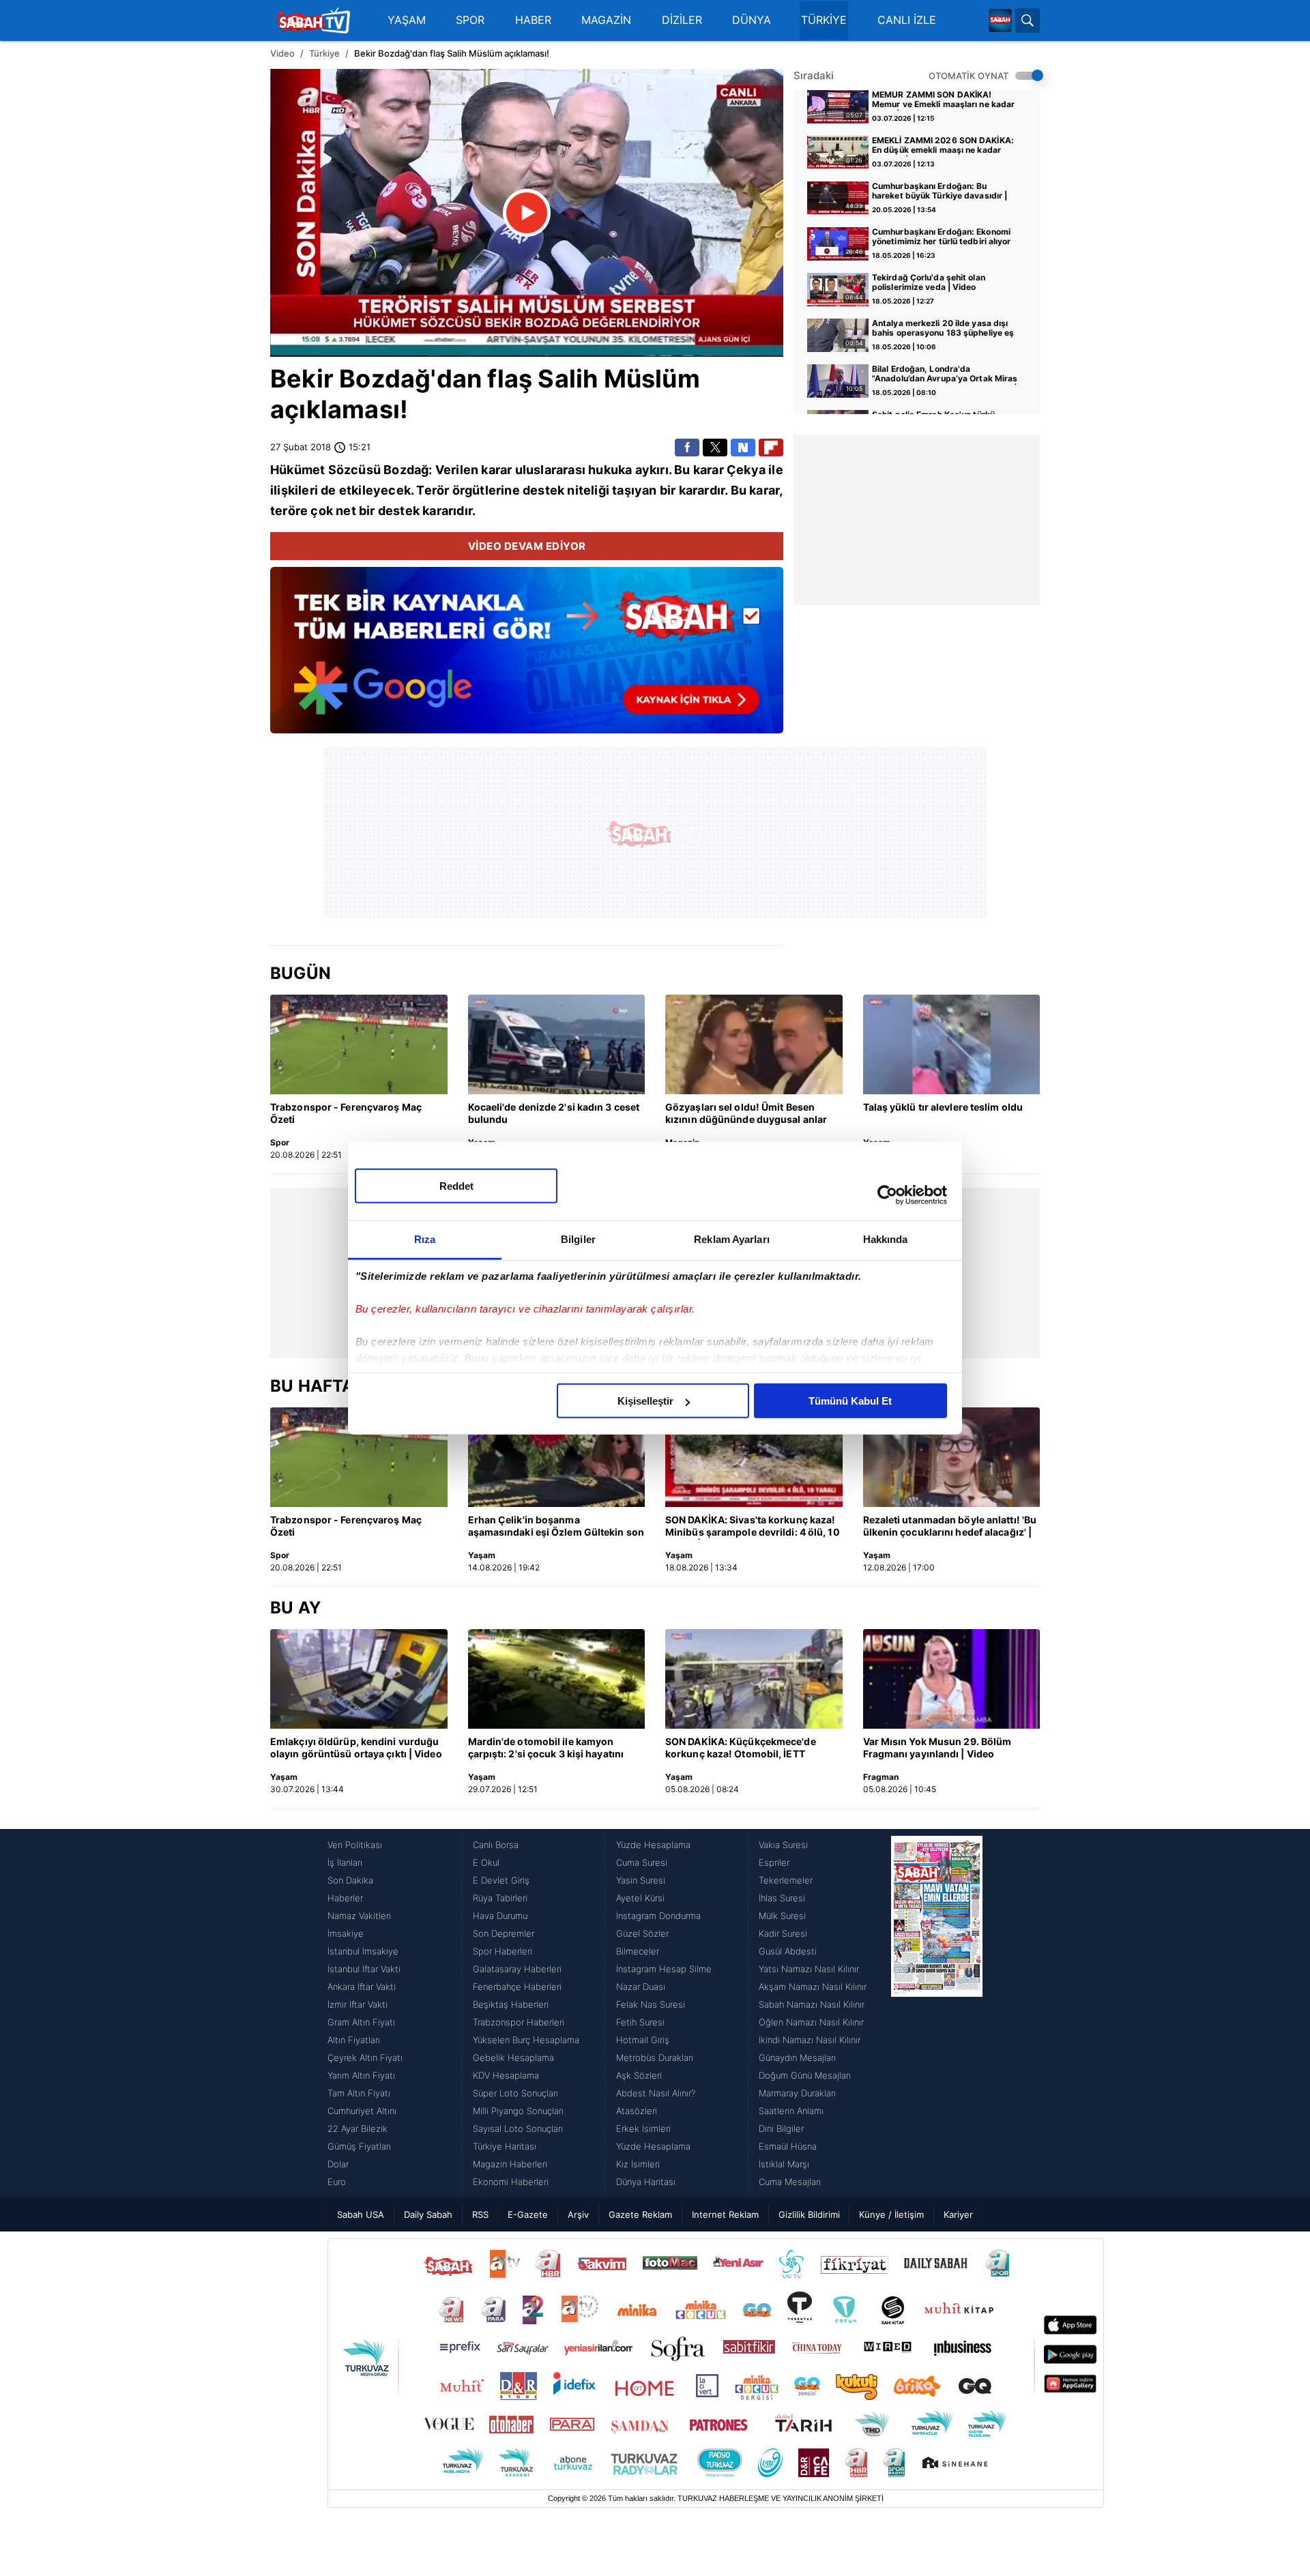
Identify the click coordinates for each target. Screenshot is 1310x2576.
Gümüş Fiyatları (359, 2146)
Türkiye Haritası (505, 2146)
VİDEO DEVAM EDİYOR (527, 546)
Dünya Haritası (646, 2182)
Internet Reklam (725, 2214)
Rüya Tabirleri (500, 1898)
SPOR (470, 20)
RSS (480, 2214)
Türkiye (324, 53)
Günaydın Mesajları (797, 2058)
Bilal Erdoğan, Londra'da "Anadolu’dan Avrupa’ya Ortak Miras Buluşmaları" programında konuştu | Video (945, 375)
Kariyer (958, 2214)
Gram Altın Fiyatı (361, 2022)
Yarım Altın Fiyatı (361, 2075)
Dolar (338, 2164)
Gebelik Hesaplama (513, 2058)
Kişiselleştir (645, 1401)
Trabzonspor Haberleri (519, 2022)
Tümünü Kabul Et (850, 1401)
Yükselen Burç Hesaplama (526, 2040)
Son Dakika (350, 1880)
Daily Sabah (428, 2214)
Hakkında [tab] (886, 1239)
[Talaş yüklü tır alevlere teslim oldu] (952, 1044)
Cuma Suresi (642, 1862)
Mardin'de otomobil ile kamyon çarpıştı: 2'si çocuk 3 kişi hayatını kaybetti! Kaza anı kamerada (546, 1748)
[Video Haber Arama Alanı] (1028, 20)
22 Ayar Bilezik (358, 2128)
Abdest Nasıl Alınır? (656, 2093)
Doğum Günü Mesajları (805, 2075)
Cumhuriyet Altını (362, 2111)
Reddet (456, 1186)
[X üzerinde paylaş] (715, 448)
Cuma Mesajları (790, 2182)
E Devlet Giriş (501, 1880)
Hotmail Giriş (643, 2040)
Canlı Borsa (496, 1845)
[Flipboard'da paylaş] (771, 448)
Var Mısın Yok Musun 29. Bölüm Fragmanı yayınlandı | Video (937, 1747)
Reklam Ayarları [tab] (732, 1239)
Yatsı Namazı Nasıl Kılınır (809, 1969)
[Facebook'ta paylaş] (687, 448)
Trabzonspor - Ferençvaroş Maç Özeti (346, 1113)
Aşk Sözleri (639, 2075)
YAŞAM (407, 20)
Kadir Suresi (783, 1933)
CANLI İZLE (907, 20)
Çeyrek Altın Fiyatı (365, 2058)
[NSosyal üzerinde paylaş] (743, 448)
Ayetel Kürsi (640, 1898)
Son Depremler (504, 1933)
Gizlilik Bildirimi (809, 2214)
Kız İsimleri (638, 2164)
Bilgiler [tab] (578, 1239)
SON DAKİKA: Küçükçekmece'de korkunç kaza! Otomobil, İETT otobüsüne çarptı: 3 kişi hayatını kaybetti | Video (741, 1748)
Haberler (345, 1898)
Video (282, 53)
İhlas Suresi (782, 1898)
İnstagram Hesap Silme (664, 1969)
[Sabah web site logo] (1000, 20)
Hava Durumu (500, 1916)
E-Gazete (528, 2214)
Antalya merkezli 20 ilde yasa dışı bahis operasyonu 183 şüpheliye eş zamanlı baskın (943, 329)
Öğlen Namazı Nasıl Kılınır (811, 2022)
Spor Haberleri (503, 1951)
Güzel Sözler (642, 1933)
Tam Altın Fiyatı (359, 2093)
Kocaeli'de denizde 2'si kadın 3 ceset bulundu (554, 1113)
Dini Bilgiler (781, 2128)
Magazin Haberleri (510, 2164)
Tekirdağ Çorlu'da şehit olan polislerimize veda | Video (929, 282)
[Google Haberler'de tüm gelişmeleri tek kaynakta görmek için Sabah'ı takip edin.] (527, 657)
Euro (337, 2182)
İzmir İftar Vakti (358, 2004)
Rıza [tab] (425, 1239)
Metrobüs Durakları (655, 2058)
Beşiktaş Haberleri (511, 2004)
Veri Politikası (355, 1845)
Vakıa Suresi (783, 1845)
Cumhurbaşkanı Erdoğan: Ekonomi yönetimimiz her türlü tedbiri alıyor (942, 237)
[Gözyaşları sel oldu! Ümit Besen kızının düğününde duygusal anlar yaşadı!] (754, 1044)
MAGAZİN (606, 20)
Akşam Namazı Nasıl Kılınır (813, 1987)
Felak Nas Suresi (651, 2004)
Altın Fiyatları (354, 2040)
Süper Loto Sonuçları (515, 2093)
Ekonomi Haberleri (511, 2182)
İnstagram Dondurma (658, 1916)
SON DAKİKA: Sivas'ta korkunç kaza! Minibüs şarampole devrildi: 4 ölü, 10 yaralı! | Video (753, 1527)
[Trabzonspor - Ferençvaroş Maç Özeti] (359, 1044)
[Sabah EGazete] (937, 2013)
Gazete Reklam (640, 2214)
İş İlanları (345, 1862)
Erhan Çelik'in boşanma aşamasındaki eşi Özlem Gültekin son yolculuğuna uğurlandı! (556, 1527)
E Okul (486, 1862)
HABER (533, 20)
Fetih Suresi (640, 2022)
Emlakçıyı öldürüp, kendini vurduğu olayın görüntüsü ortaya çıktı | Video (356, 1747)
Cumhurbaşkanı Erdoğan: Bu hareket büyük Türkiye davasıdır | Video (940, 192)
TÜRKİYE (824, 20)
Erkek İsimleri (643, 2128)
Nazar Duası (641, 1987)
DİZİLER (682, 20)
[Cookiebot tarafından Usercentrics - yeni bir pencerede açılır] (887, 1195)
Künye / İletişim (891, 2214)
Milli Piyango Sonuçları (518, 2111)
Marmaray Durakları (797, 2093)
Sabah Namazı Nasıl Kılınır (812, 2004)
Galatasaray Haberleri (517, 1969)
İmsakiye (346, 1933)
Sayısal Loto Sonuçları (518, 2128)
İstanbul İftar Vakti (364, 1969)
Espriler (774, 1862)
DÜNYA (752, 20)
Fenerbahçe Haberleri (517, 1987)
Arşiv (578, 2214)
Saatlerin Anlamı (791, 2111)
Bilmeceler (638, 1951)
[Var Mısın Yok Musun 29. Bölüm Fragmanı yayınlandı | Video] (952, 1679)
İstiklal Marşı (784, 2164)
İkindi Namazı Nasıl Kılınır (810, 2040)
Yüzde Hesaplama (653, 1845)
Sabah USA (361, 2214)
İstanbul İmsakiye (363, 1951)
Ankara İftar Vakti (362, 1987)
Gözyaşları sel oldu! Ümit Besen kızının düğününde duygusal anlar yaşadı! (746, 1114)
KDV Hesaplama (506, 2075)
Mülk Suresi (782, 1916)
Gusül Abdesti (788, 1951)
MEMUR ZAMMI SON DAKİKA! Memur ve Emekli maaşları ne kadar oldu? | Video (943, 100)
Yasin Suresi (641, 1880)
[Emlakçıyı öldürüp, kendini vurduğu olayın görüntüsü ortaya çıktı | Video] (359, 1679)
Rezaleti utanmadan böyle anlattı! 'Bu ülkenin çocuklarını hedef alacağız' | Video (950, 1527)
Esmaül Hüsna (788, 2146)
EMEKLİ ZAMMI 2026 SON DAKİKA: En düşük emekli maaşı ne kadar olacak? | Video (943, 146)
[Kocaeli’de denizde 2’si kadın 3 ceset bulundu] (557, 1044)
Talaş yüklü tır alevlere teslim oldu (943, 1107)
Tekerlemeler (786, 1880)
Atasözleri (637, 2111)
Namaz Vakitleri (359, 1916)
